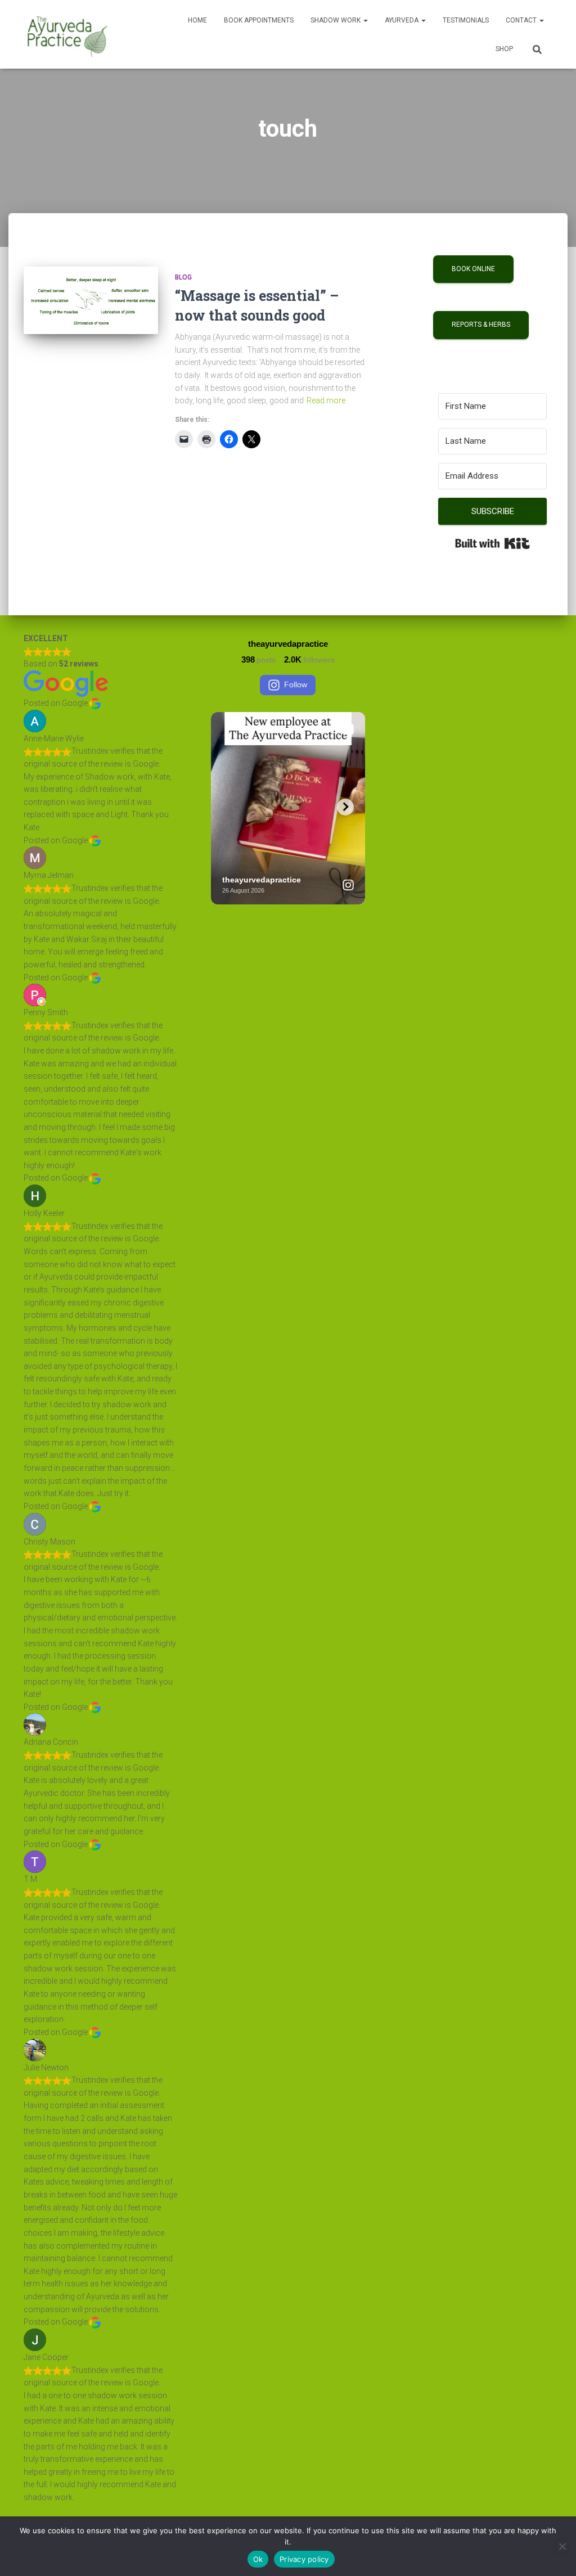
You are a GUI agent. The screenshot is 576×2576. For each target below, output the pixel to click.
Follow (296, 684)
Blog (183, 277)
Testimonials (466, 20)
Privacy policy (304, 2559)
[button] (365, 20)
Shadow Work (336, 20)
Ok (258, 2559)
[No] (562, 2546)
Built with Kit (492, 543)
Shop (504, 49)
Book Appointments (259, 20)
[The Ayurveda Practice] (67, 34)
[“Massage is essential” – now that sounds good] (91, 300)
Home (197, 20)
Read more (326, 400)
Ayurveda (402, 20)
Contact (522, 20)
